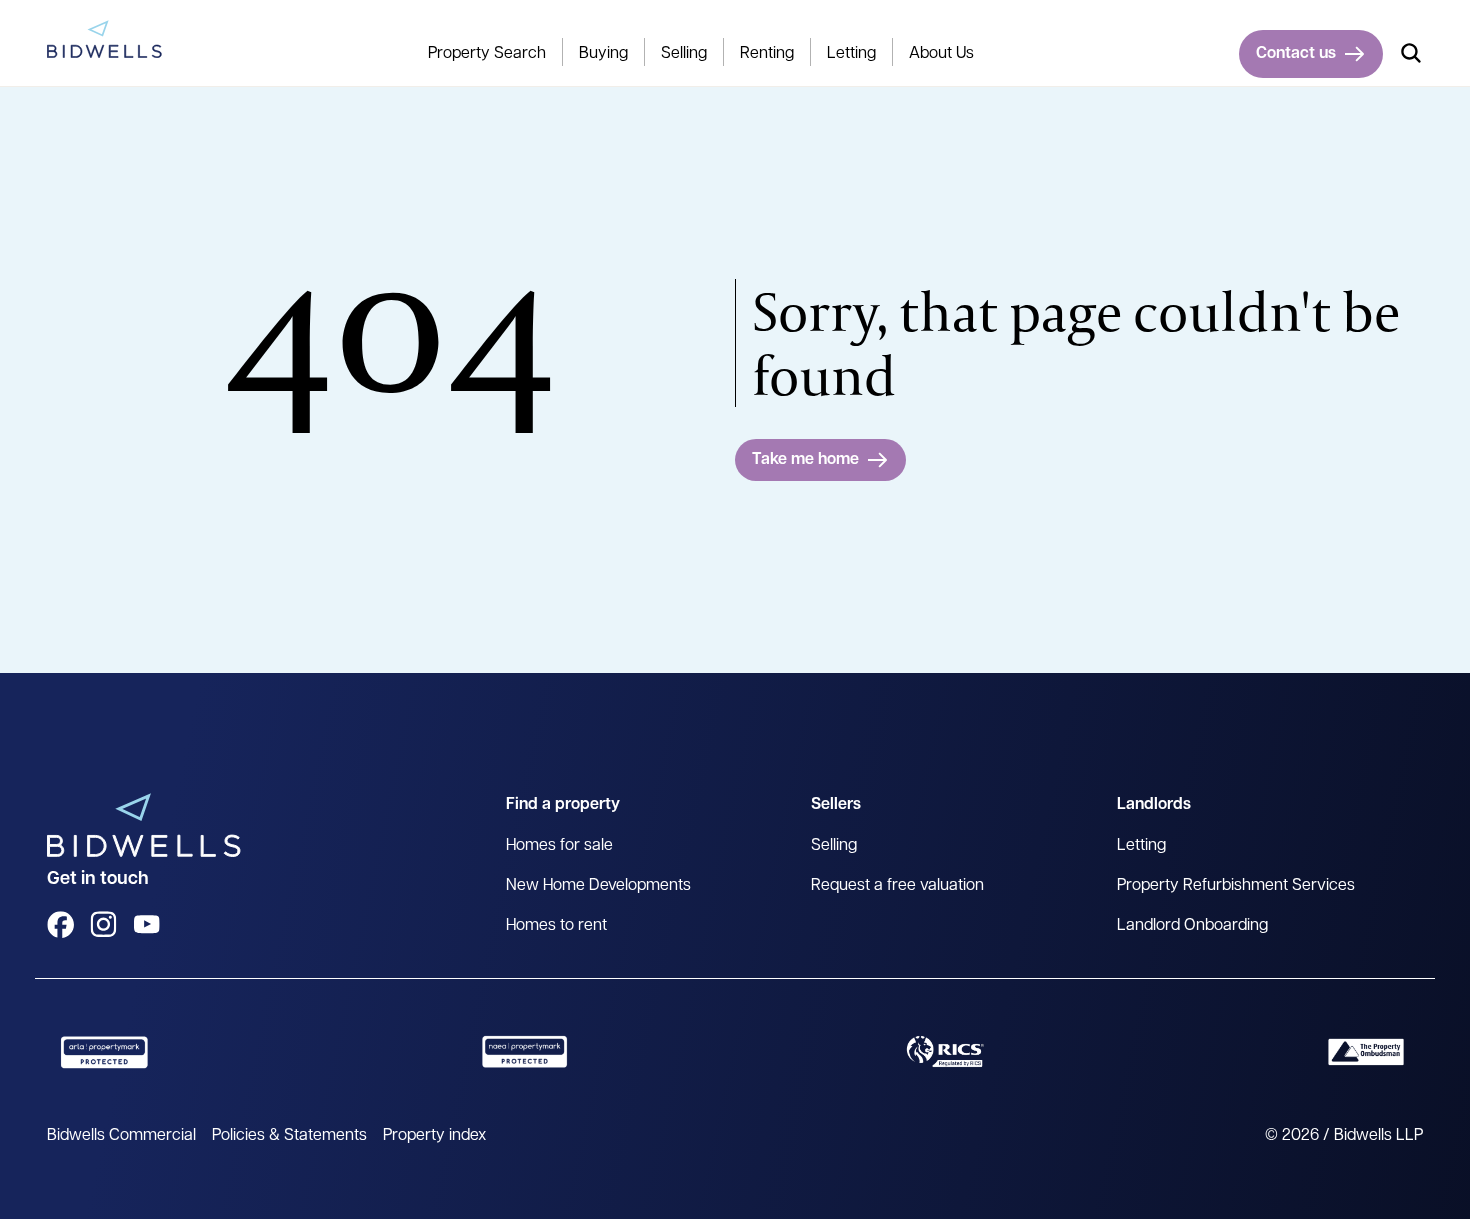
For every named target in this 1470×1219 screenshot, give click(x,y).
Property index (434, 1136)
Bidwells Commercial (121, 1136)
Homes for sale (559, 846)
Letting (1141, 846)
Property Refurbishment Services (1236, 886)
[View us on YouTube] (146, 924)
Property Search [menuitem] (487, 54)
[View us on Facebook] (60, 924)
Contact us (1296, 54)
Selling (834, 846)
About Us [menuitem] (941, 54)
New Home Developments (598, 886)
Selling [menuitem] (684, 54)
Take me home (805, 460)
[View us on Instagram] (103, 924)
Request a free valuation (897, 886)
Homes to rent (556, 926)
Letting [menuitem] (851, 54)
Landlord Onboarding (1192, 926)
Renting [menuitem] (767, 54)
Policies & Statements (289, 1136)
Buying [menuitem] (603, 54)
